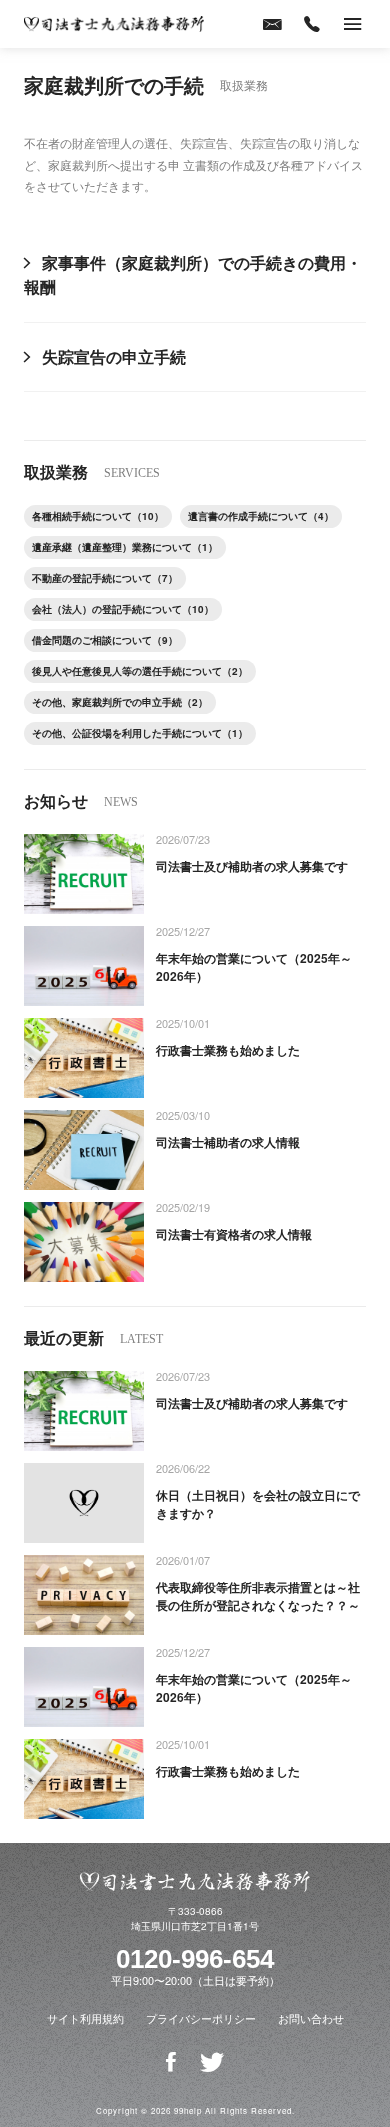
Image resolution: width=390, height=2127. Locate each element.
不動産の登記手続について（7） (105, 578)
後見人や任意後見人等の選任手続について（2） (140, 671)
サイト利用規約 (85, 2018)
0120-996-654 (195, 1959)
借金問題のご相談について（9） (105, 640)
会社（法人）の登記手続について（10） (123, 609)
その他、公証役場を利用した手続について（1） (140, 733)
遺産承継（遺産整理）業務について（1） (125, 547)
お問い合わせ (311, 2018)
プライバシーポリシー (201, 2018)
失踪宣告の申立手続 (114, 356)
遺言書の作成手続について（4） (261, 516)
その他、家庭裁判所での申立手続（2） (120, 702)
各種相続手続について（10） (98, 516)
